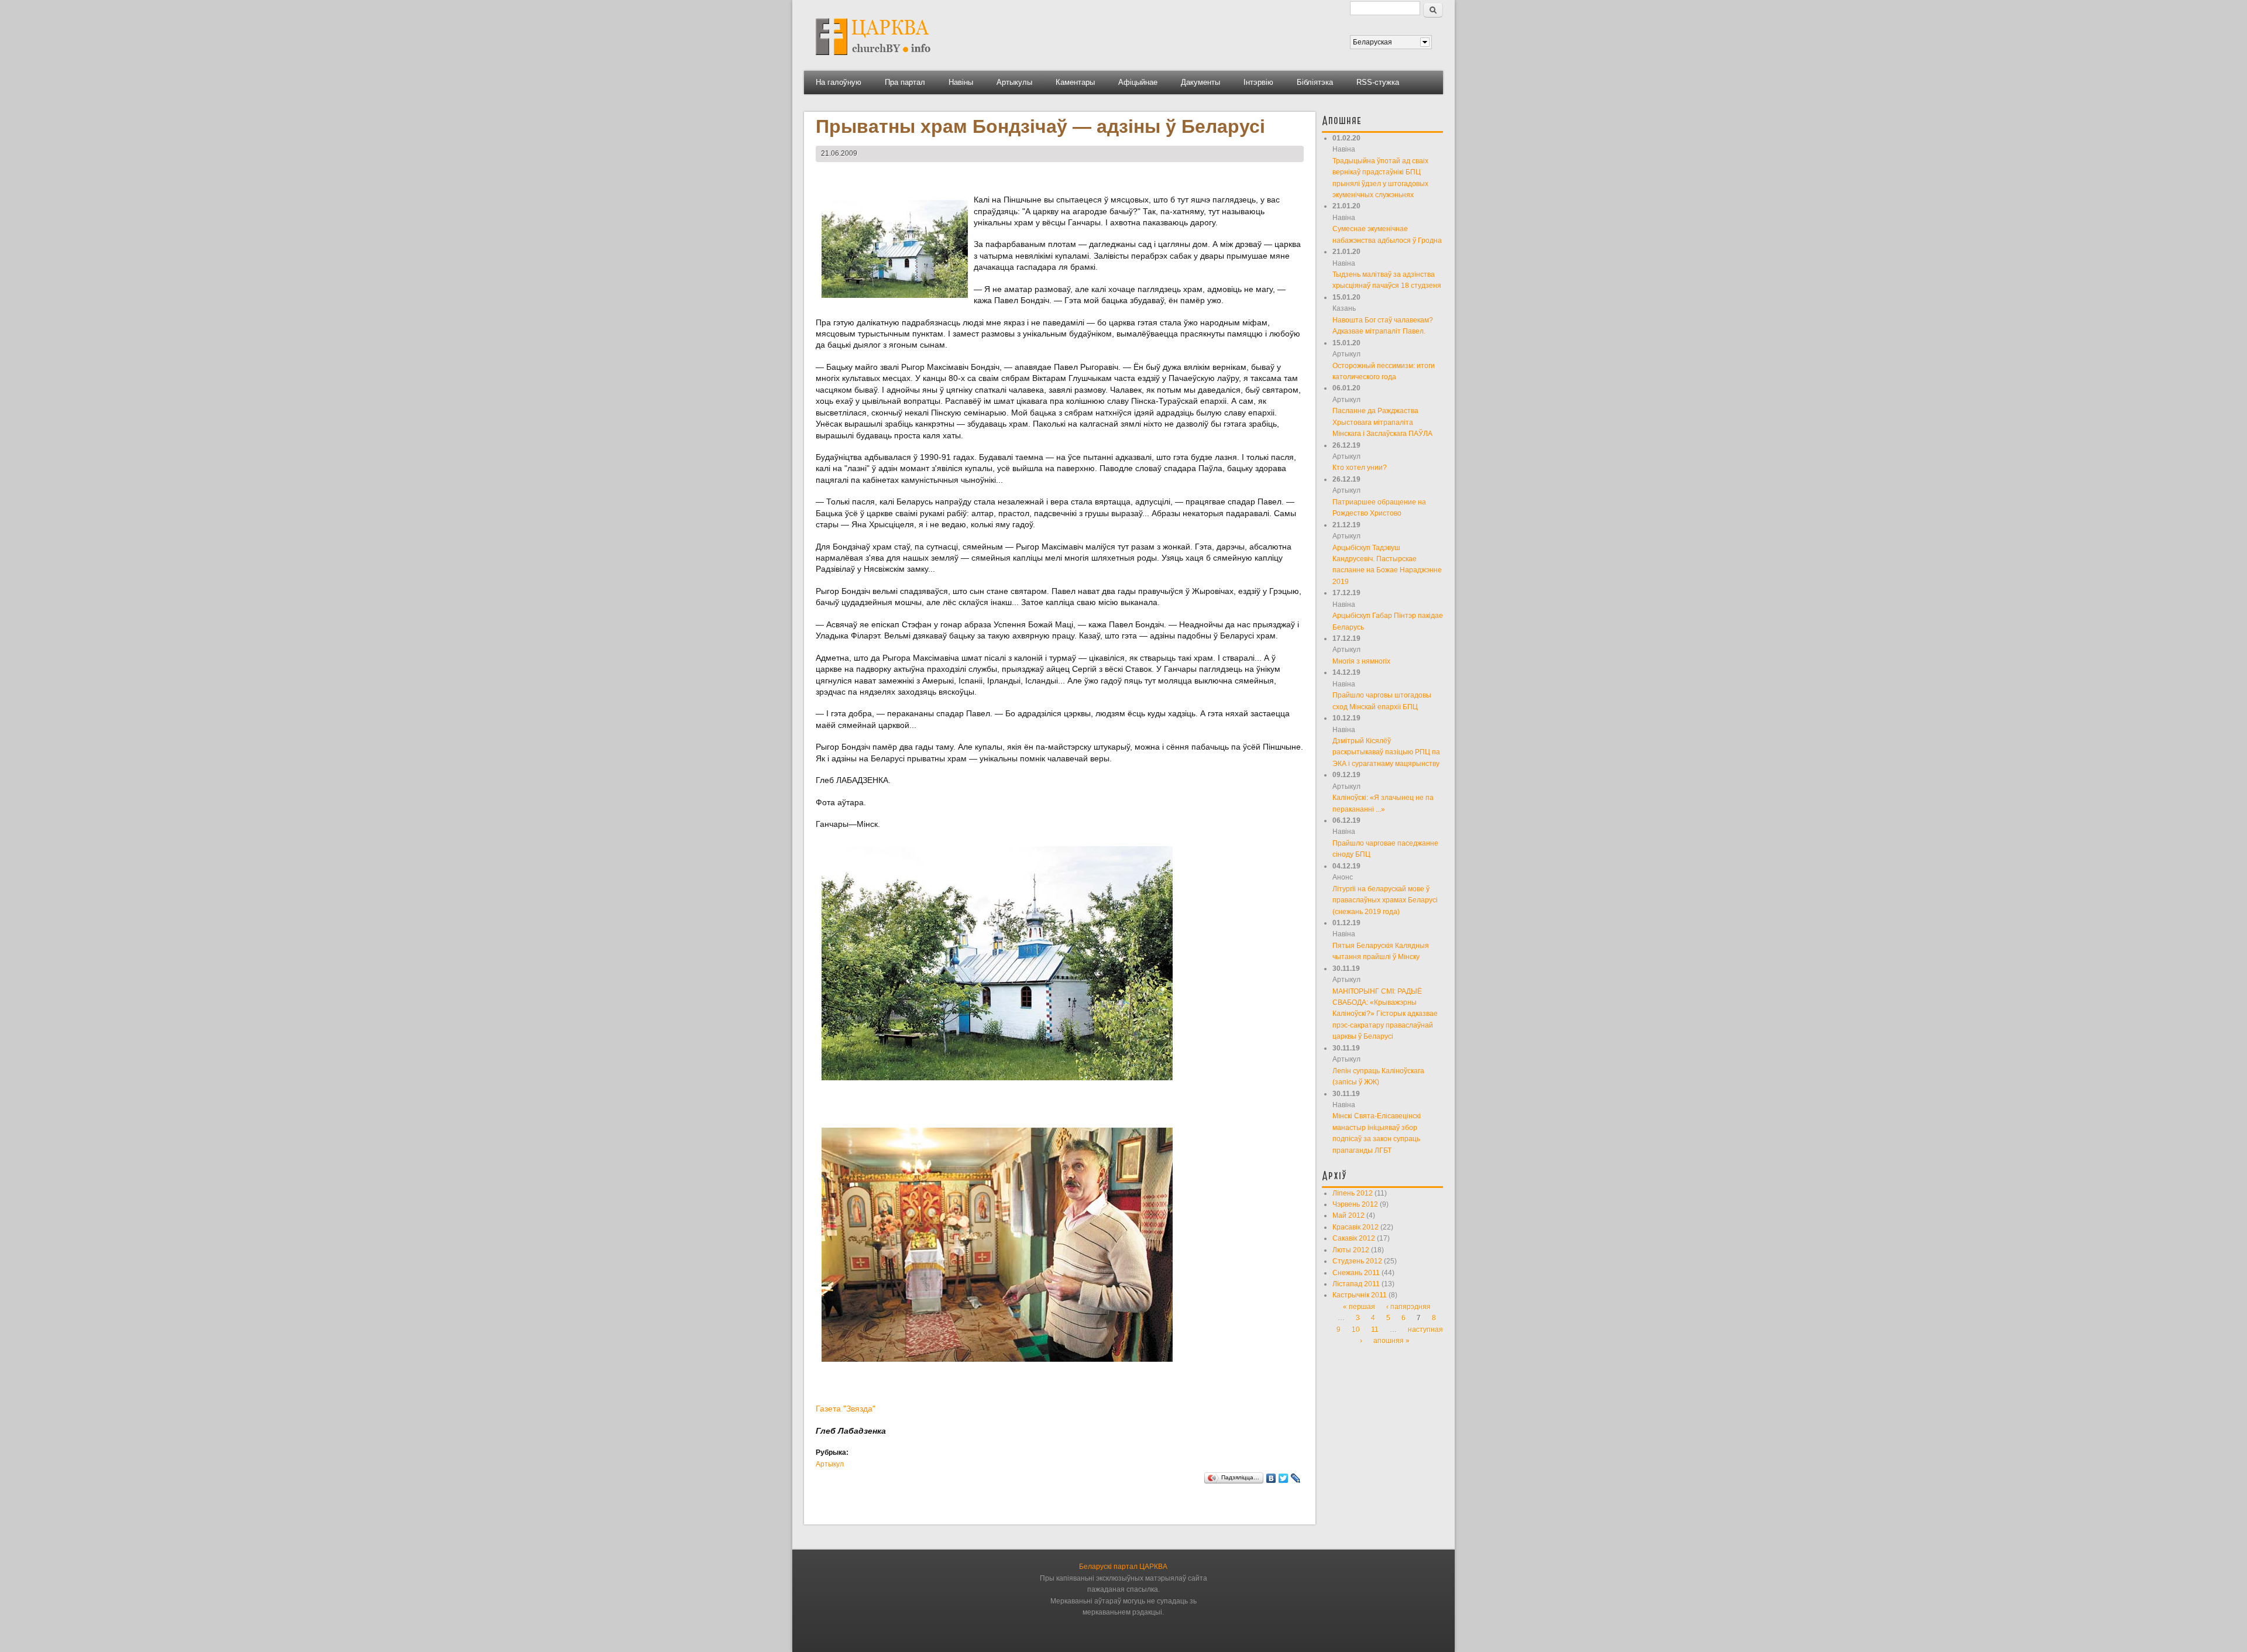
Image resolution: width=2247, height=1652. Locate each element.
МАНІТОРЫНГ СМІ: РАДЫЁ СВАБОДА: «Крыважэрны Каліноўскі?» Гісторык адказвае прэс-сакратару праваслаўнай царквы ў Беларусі (1385, 1014)
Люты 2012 (1351, 1250)
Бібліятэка (1315, 82)
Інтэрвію (1258, 82)
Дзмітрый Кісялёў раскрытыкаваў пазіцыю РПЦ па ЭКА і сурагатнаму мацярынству (1386, 752)
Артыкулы (1014, 82)
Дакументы (1200, 82)
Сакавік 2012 (1354, 1238)
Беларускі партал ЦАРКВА (1123, 1567)
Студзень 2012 (1357, 1261)
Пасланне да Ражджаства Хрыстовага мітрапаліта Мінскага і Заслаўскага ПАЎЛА (1382, 422)
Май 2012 (1348, 1215)
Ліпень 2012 (1353, 1193)
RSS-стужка (1378, 82)
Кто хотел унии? (1360, 468)
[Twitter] (1284, 1478)
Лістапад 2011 (1356, 1284)
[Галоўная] (873, 59)
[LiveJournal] (1296, 1478)
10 (1356, 1330)
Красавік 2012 (1356, 1227)
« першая (1359, 1307)
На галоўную (839, 82)
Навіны (961, 82)
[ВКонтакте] (1271, 1478)
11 (1375, 1330)
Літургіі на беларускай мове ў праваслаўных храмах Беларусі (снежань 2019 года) (1385, 900)
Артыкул (830, 1464)
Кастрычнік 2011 (1360, 1295)
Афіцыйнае (1138, 82)
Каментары (1075, 82)
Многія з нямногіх (1361, 661)
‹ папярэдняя (1408, 1307)
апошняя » (1392, 1341)
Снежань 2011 (1356, 1273)
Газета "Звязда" (846, 1409)
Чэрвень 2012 (1355, 1204)
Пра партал (905, 82)
